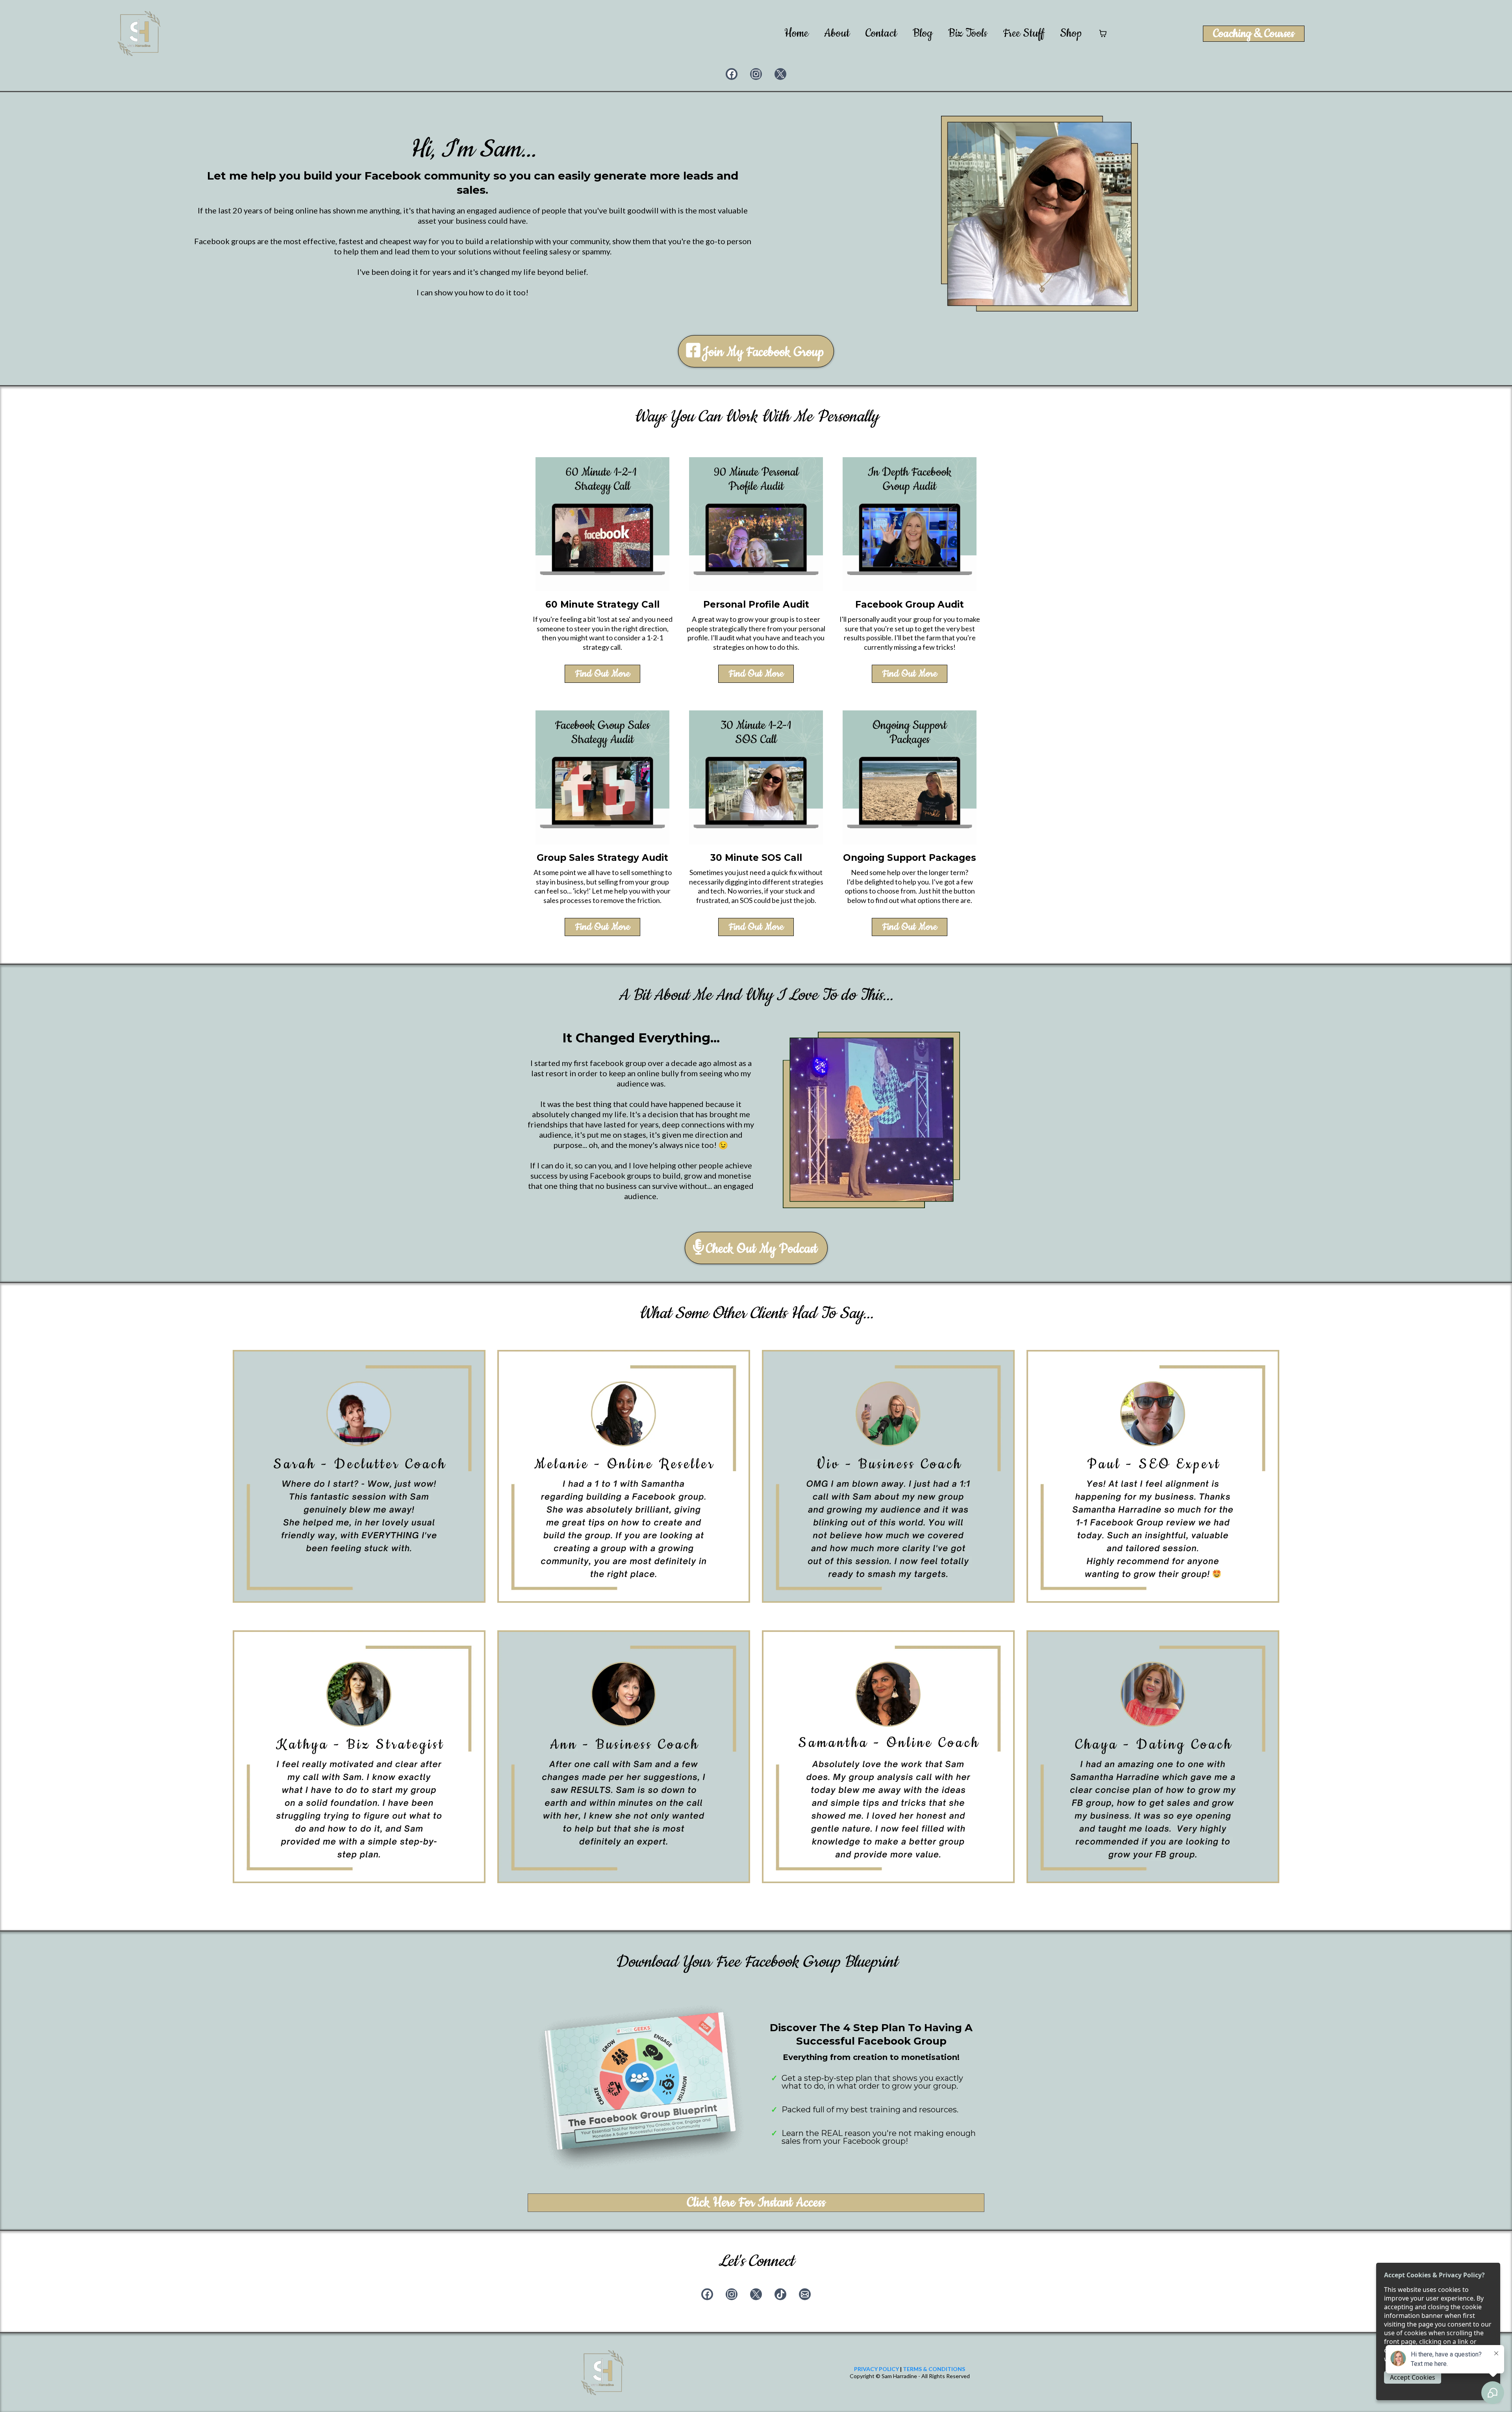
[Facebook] (732, 74)
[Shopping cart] (1103, 33)
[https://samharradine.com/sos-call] (756, 777)
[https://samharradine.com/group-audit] (910, 524)
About (837, 34)
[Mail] (805, 2294)
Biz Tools (968, 34)
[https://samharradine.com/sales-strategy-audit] (602, 777)
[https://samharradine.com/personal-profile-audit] (756, 524)
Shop (1071, 34)
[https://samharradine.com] (139, 33)
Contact (881, 34)
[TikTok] (780, 2294)
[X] (780, 74)
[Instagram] (756, 74)
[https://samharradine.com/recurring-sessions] (910, 777)
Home (796, 34)
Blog (923, 34)
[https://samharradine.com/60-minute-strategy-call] (602, 524)
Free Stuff (1024, 34)
